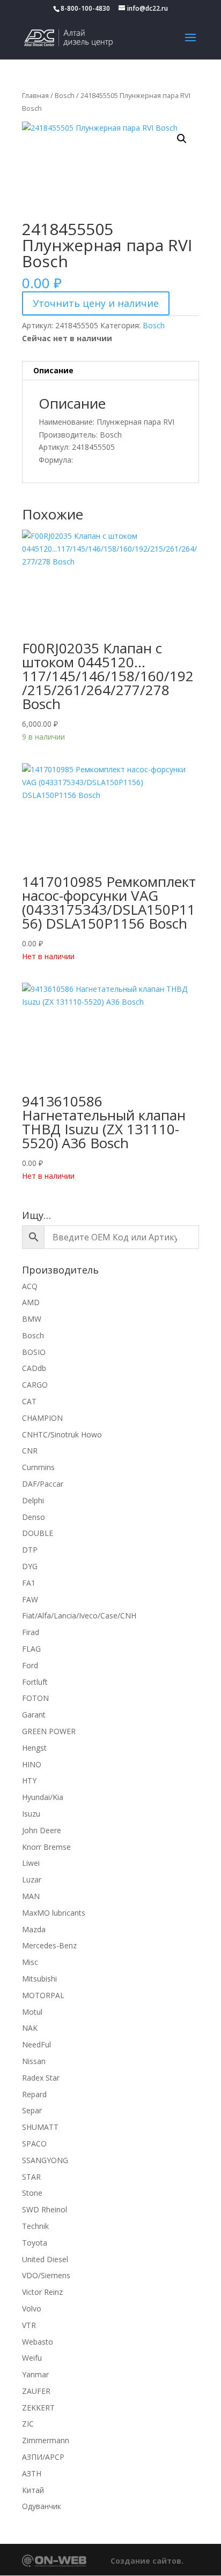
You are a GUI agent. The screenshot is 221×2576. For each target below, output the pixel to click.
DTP (30, 1550)
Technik (35, 2226)
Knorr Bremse (46, 1847)
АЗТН (32, 2473)
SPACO (34, 2144)
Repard (34, 2094)
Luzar (32, 1880)
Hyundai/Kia (43, 1797)
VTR (29, 2325)
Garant (34, 1715)
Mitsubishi (39, 1979)
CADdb (34, 1368)
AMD (31, 1302)
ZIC (28, 2424)
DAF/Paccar (43, 1484)
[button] (182, 139)
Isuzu (31, 1814)
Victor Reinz (42, 2292)
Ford (30, 1665)
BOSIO (34, 1352)
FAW (30, 1599)
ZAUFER (36, 2391)
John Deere (42, 1830)
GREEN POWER (49, 1731)
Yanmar (35, 2374)
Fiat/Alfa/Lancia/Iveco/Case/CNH (79, 1615)
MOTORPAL (43, 1995)
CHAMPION (42, 1418)
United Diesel (45, 2259)
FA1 (29, 1583)
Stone (32, 2193)
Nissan (34, 2061)
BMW (32, 1319)
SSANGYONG (45, 2160)
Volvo (32, 2308)
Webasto (38, 2342)
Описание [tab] (53, 370)
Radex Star (41, 2078)
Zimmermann (46, 2440)
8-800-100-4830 (85, 8)
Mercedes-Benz (49, 1945)
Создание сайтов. (147, 2561)
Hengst (34, 1748)
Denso (34, 1517)
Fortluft (35, 1682)
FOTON (35, 1698)
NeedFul (36, 2044)
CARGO (35, 1385)
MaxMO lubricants (54, 1913)
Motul (32, 2012)
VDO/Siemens (46, 2275)
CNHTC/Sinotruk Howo (62, 1434)
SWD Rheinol (45, 2209)
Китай (33, 2490)
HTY (29, 1780)
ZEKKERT (38, 2408)
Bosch (65, 95)
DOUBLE (38, 1533)
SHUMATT (40, 2127)
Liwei (31, 1863)
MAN (31, 1896)
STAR (31, 2177)
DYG (30, 1566)
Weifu (32, 2358)
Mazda (34, 1929)
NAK (30, 2028)
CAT (29, 1401)
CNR (30, 1451)
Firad (31, 1632)
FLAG (31, 1649)
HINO (32, 1764)
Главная (35, 95)
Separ (32, 2110)
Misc (30, 1962)
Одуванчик (42, 2506)
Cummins (38, 1467)
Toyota (35, 2243)
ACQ (30, 1286)
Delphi (33, 1500)
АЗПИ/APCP (43, 2457)
